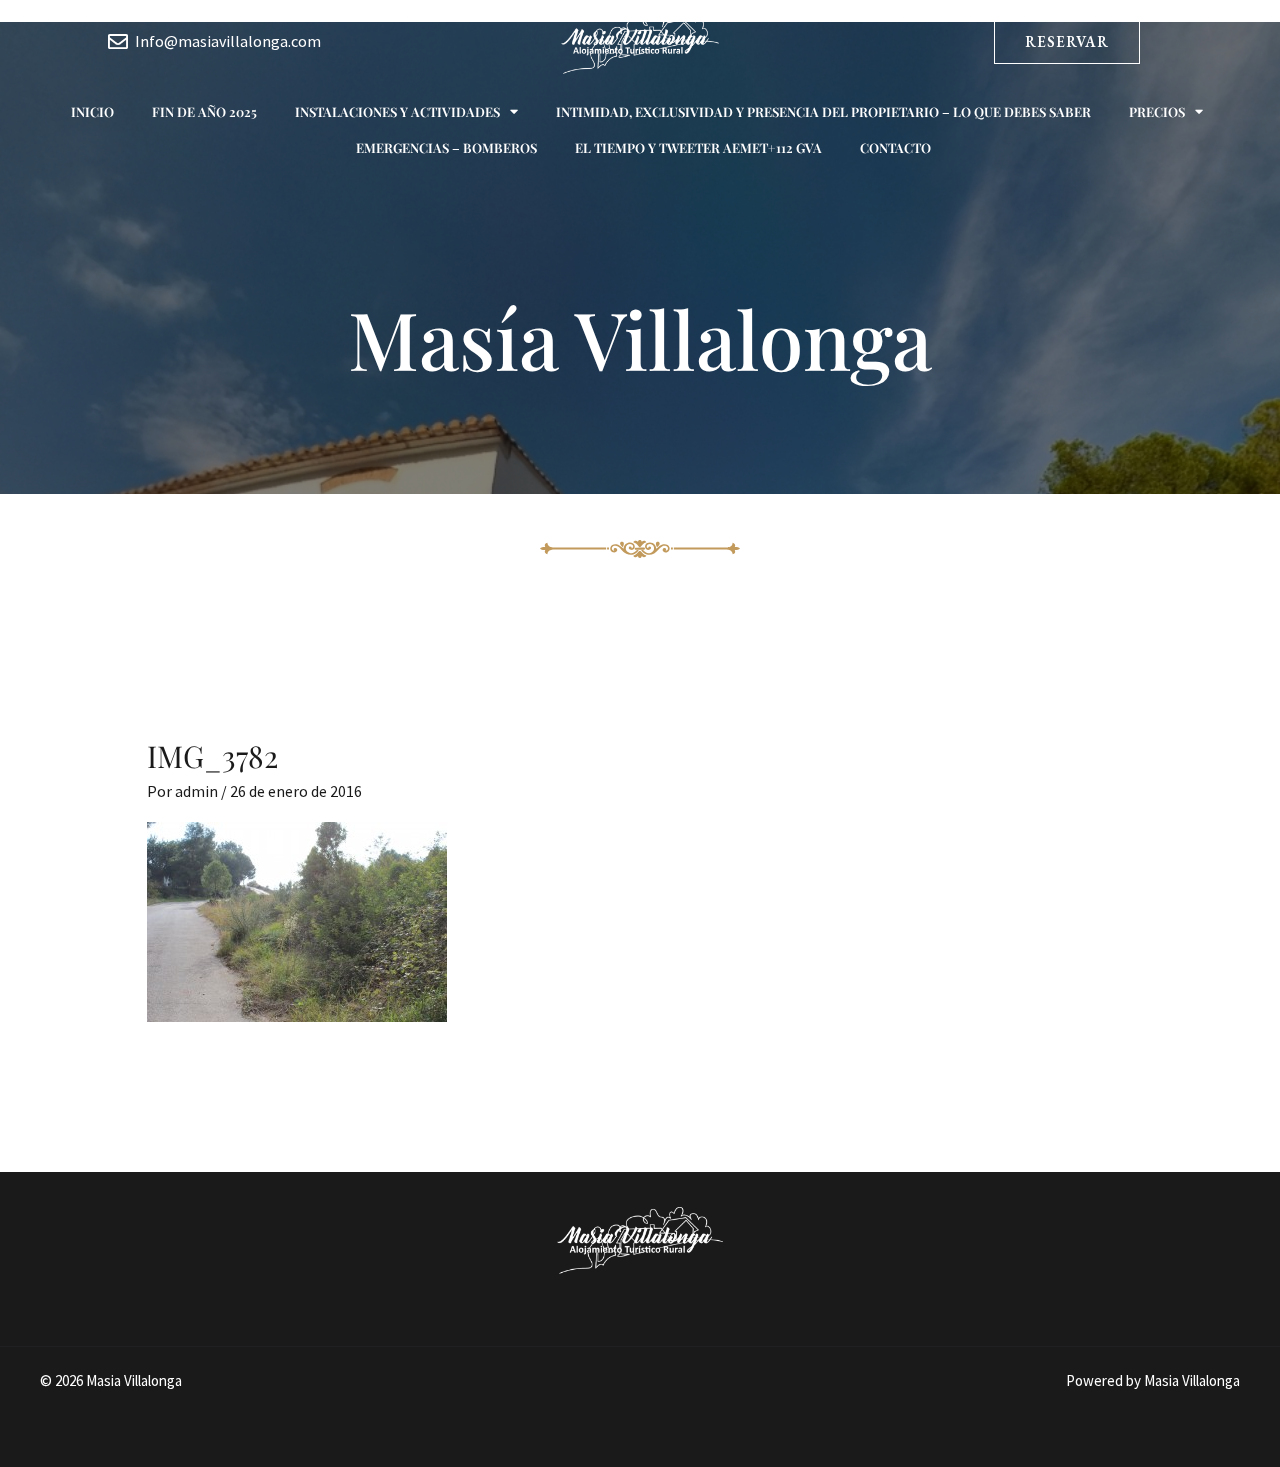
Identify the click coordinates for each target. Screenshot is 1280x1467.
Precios (1157, 111)
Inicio (92, 111)
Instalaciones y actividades (397, 111)
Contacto (895, 147)
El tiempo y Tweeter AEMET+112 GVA (698, 147)
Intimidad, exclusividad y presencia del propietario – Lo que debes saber (823, 111)
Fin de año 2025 (204, 111)
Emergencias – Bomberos (446, 147)
